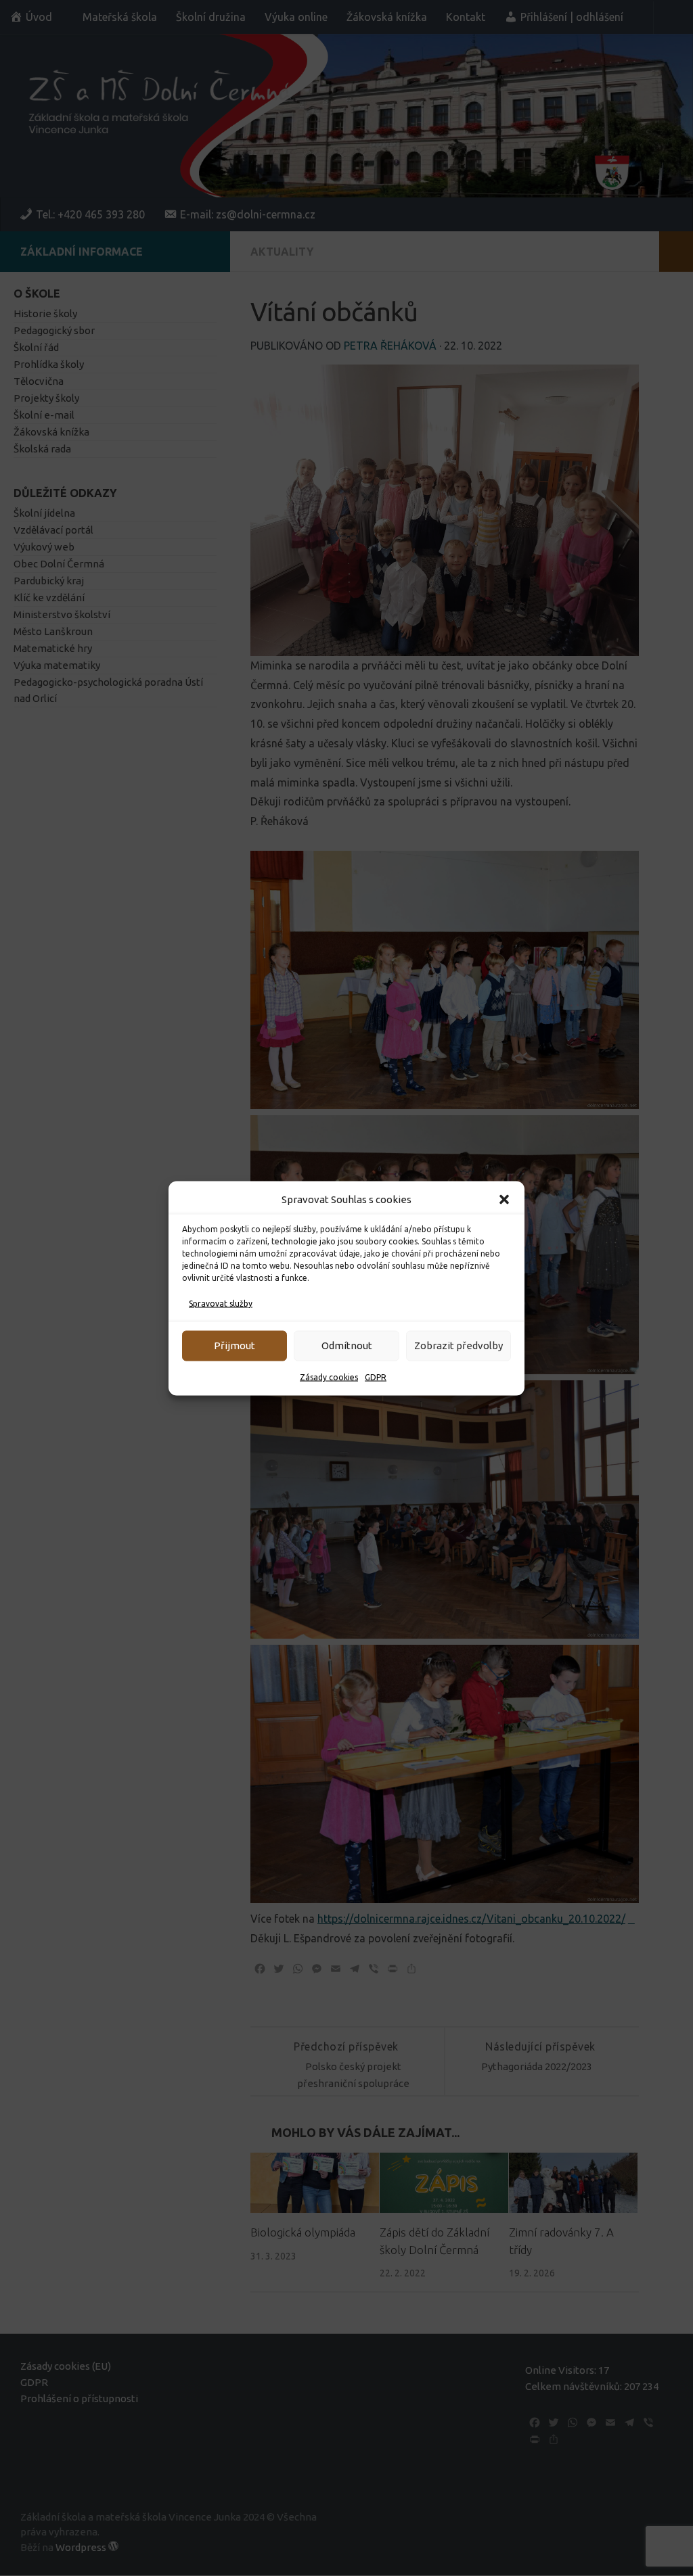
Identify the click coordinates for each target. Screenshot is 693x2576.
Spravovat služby (221, 1303)
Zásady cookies (329, 1377)
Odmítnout (347, 1345)
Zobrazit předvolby (459, 1345)
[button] (504, 1199)
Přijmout (234, 1345)
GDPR (376, 1377)
